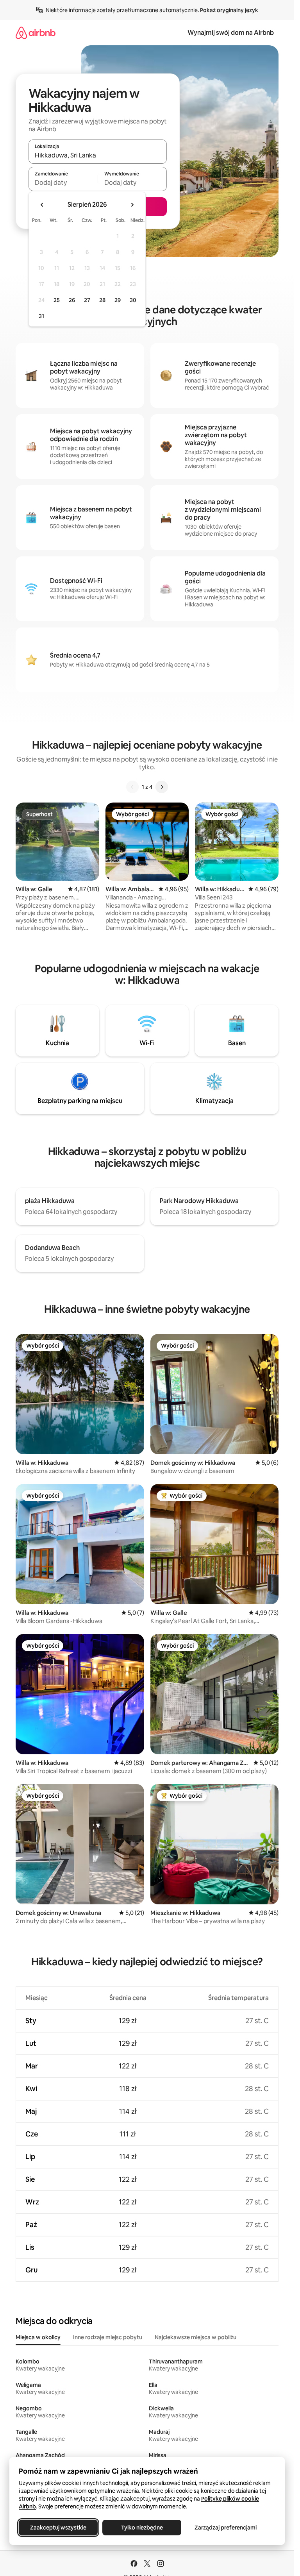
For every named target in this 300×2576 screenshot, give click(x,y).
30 (133, 300)
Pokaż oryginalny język (229, 10)
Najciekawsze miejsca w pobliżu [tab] (196, 2337)
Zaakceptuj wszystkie (58, 2528)
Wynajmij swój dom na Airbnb (231, 33)
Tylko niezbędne (142, 2528)
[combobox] (98, 155)
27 (87, 300)
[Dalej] (162, 787)
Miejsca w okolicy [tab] (38, 2337)
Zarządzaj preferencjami (226, 2528)
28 (102, 300)
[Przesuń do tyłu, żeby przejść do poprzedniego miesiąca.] (42, 205)
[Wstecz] (132, 787)
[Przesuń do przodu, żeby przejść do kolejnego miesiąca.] (132, 205)
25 (57, 300)
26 (72, 300)
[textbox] (63, 182)
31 (41, 316)
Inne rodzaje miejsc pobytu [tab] (108, 2337)
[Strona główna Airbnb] (36, 33)
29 (118, 300)
